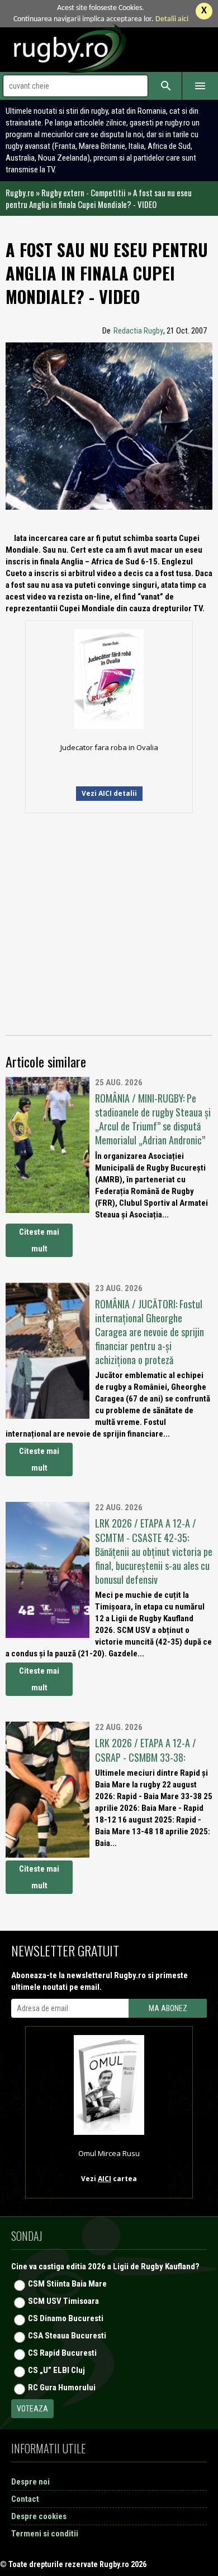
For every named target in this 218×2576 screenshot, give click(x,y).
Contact (25, 2499)
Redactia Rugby (138, 331)
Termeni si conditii (45, 2534)
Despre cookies (39, 2516)
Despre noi (30, 2482)
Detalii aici (172, 19)
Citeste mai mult (39, 1240)
